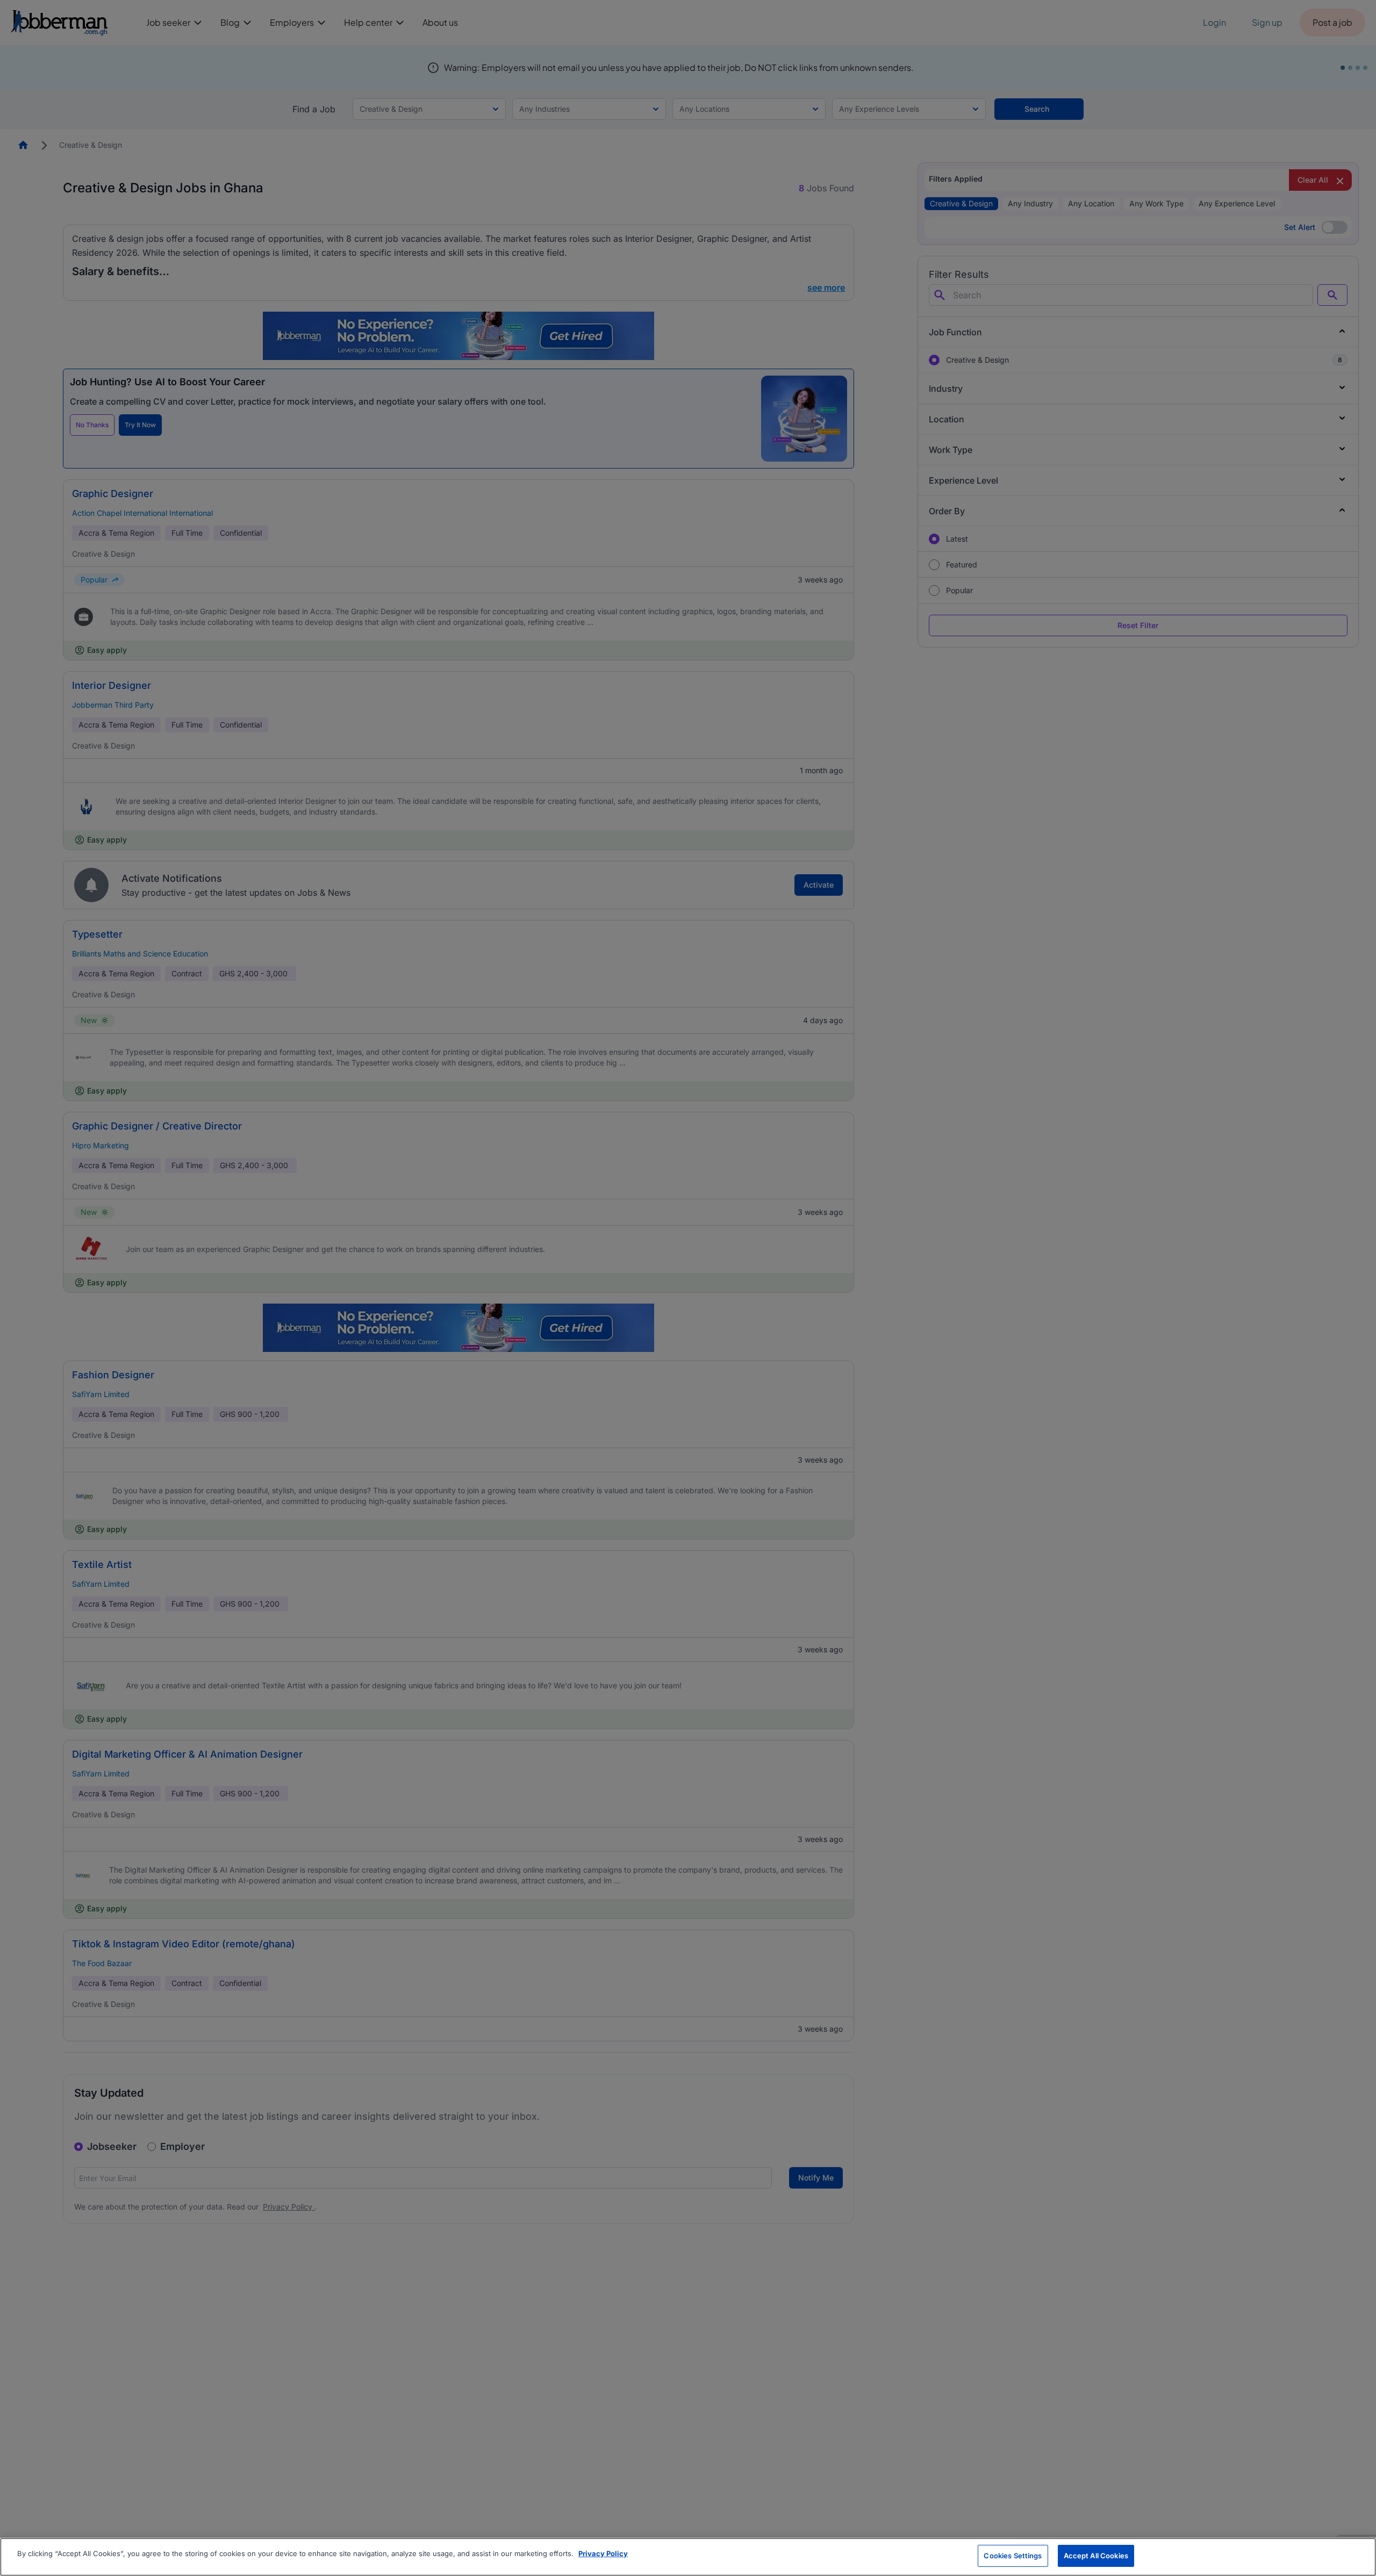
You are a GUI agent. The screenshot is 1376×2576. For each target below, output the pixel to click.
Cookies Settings (1013, 2556)
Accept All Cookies (1096, 2556)
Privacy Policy (603, 2553)
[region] (688, 2557)
